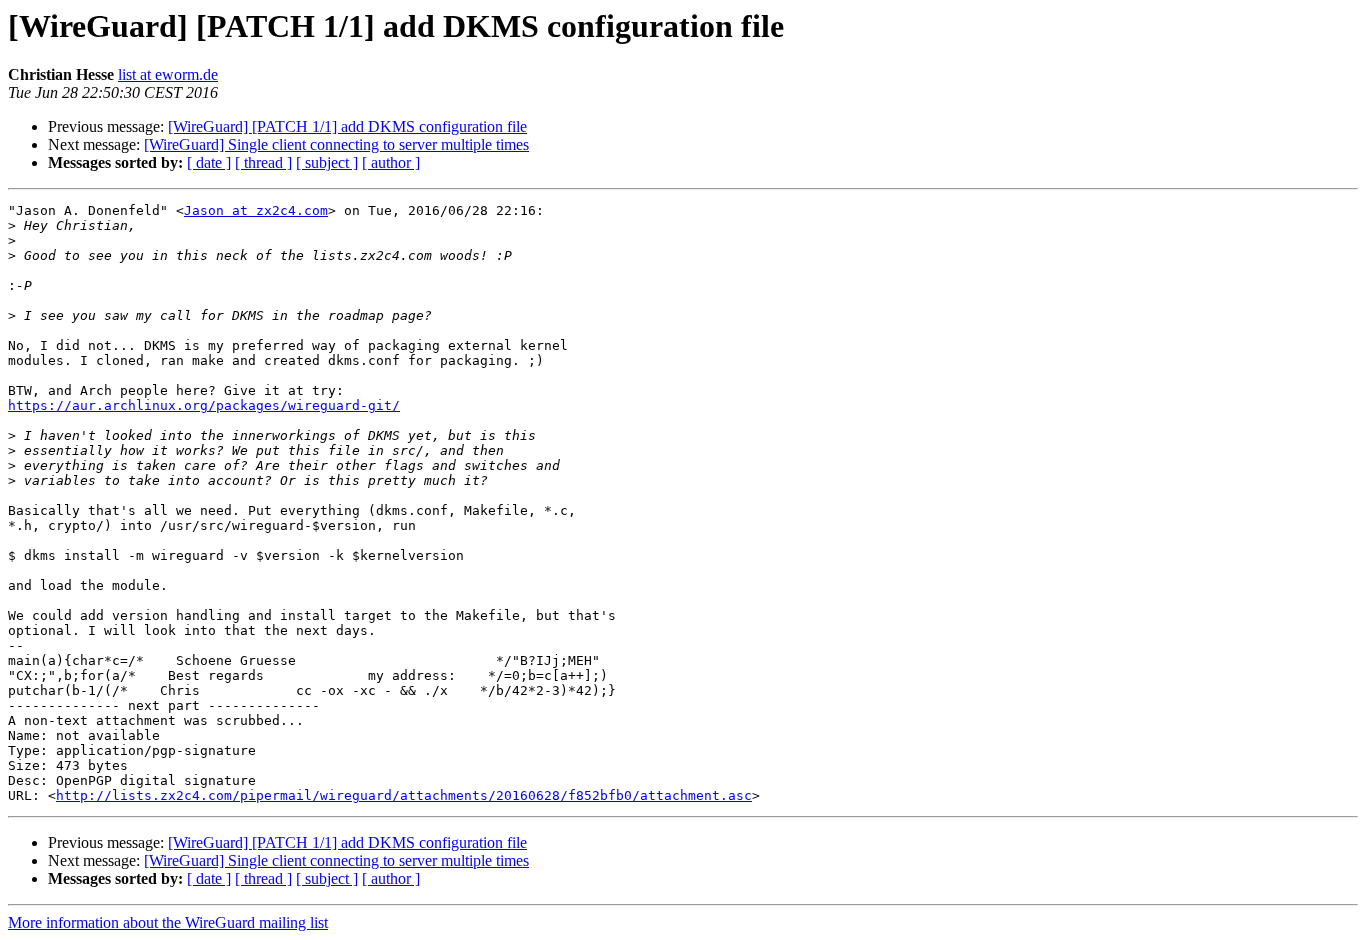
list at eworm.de (168, 74)
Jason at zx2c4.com (256, 210)
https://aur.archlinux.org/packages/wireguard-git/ (204, 405)
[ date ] (209, 162)
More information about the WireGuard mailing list (168, 922)
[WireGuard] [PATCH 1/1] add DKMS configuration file (347, 126)
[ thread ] (263, 162)
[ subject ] (327, 162)
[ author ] (391, 162)
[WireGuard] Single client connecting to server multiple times (336, 144)
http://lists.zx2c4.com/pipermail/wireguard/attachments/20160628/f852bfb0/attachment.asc (404, 795)
